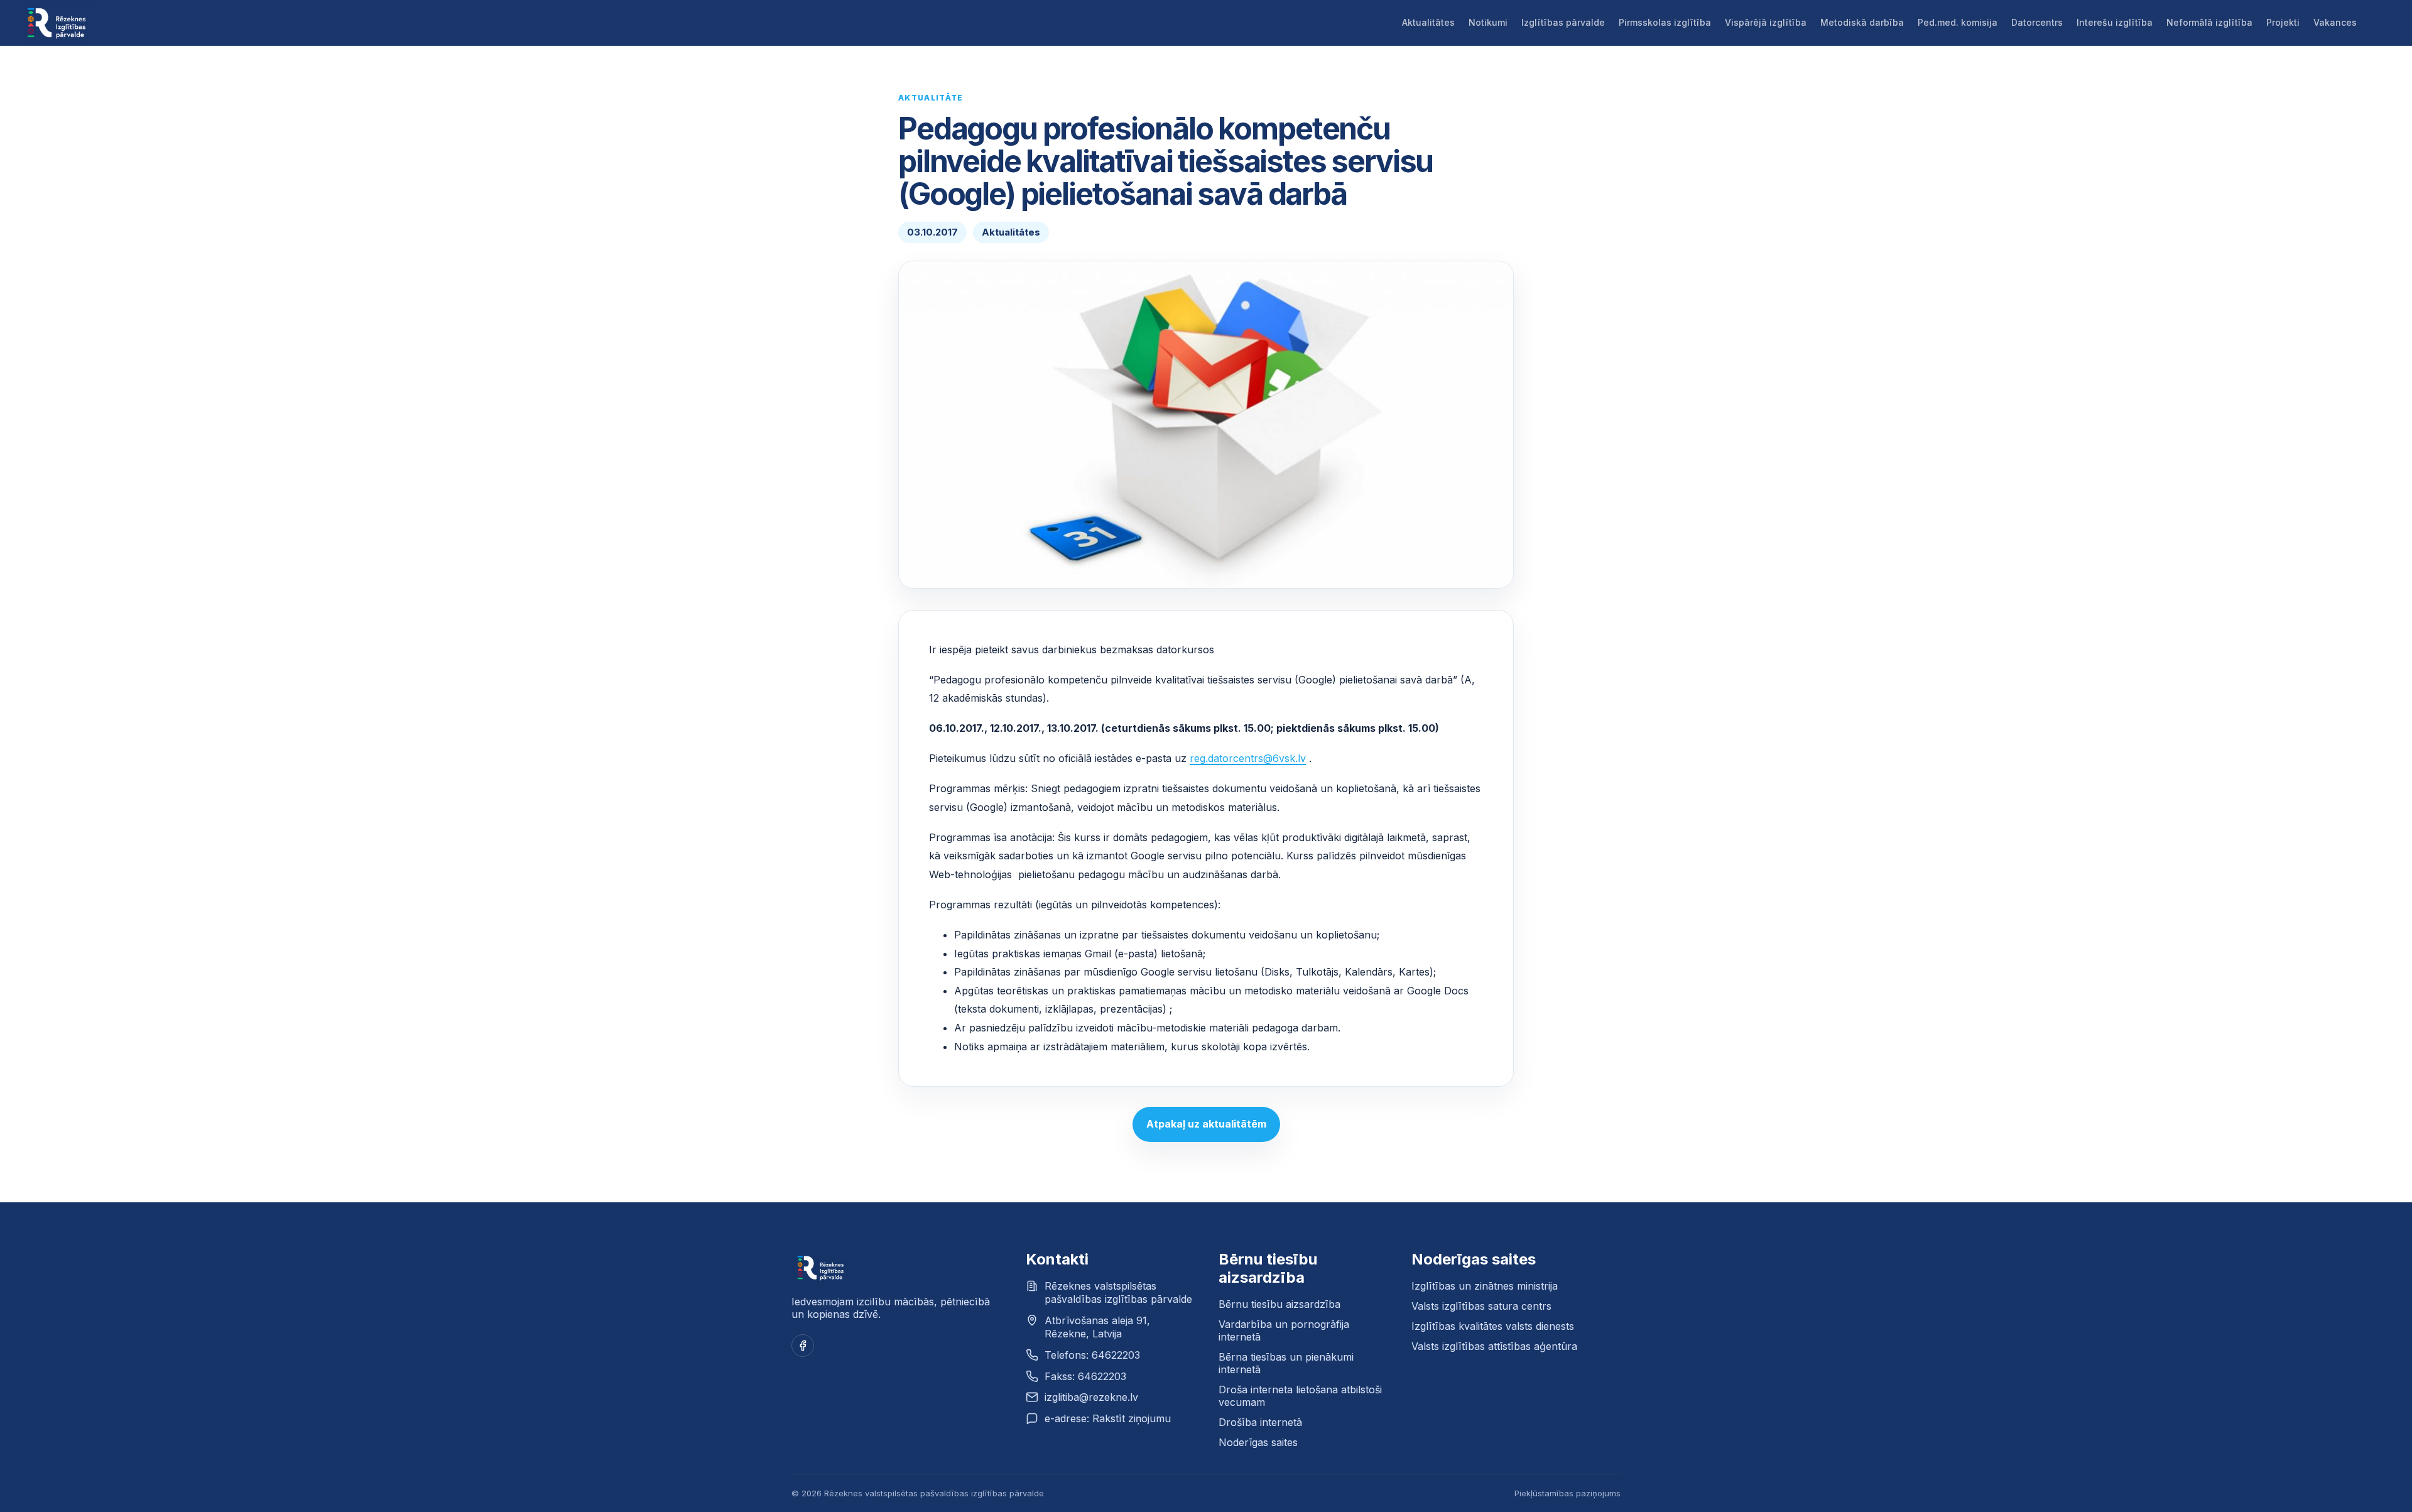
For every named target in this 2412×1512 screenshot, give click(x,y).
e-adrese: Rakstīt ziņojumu (1108, 1418)
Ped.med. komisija (1958, 22)
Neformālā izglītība (2209, 22)
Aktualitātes (1428, 22)
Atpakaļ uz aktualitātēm (1206, 1124)
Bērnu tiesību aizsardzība (1279, 1304)
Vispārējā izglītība (1766, 22)
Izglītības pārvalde (1563, 22)
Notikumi (1488, 22)
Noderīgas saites (1258, 1442)
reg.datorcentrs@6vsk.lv (1248, 758)
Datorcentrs (2037, 22)
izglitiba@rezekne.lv (1091, 1397)
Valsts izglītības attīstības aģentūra (1494, 1346)
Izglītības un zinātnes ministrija (1485, 1286)
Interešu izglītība (2115, 22)
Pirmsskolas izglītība (1665, 22)
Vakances (2335, 22)
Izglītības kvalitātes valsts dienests (1493, 1326)
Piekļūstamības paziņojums (1567, 1493)
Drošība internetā (1260, 1422)
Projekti (2283, 22)
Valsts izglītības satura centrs (1481, 1306)
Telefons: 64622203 (1092, 1355)
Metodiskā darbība (1862, 22)
